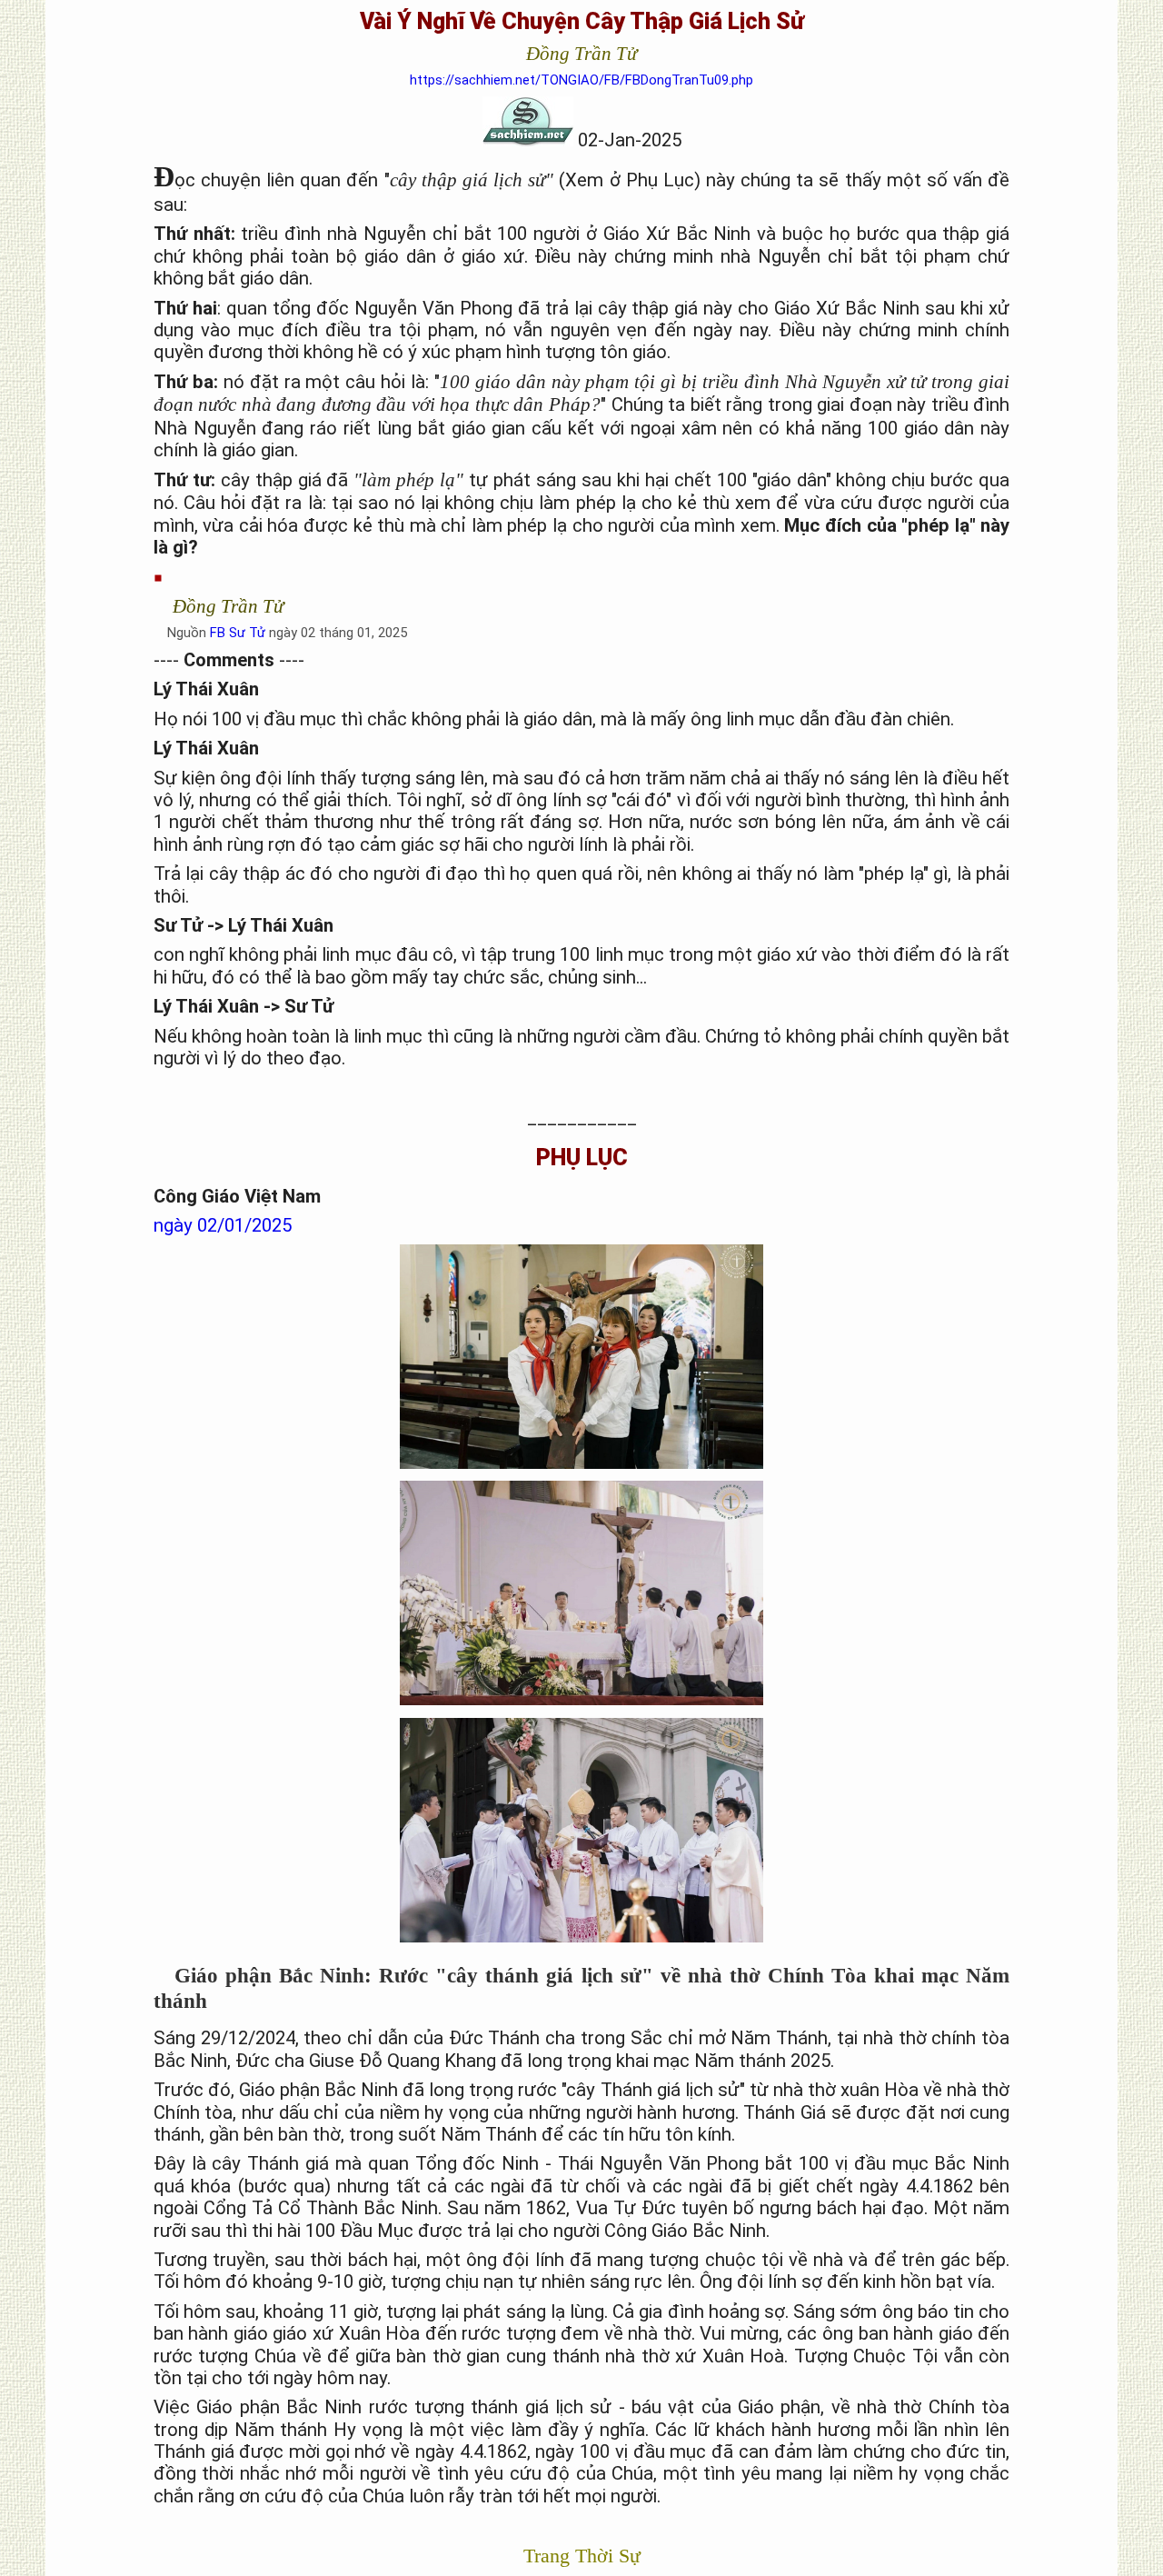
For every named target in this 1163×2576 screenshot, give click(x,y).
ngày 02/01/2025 (223, 1225)
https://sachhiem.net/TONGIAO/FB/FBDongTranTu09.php (581, 80)
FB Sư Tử (238, 633)
